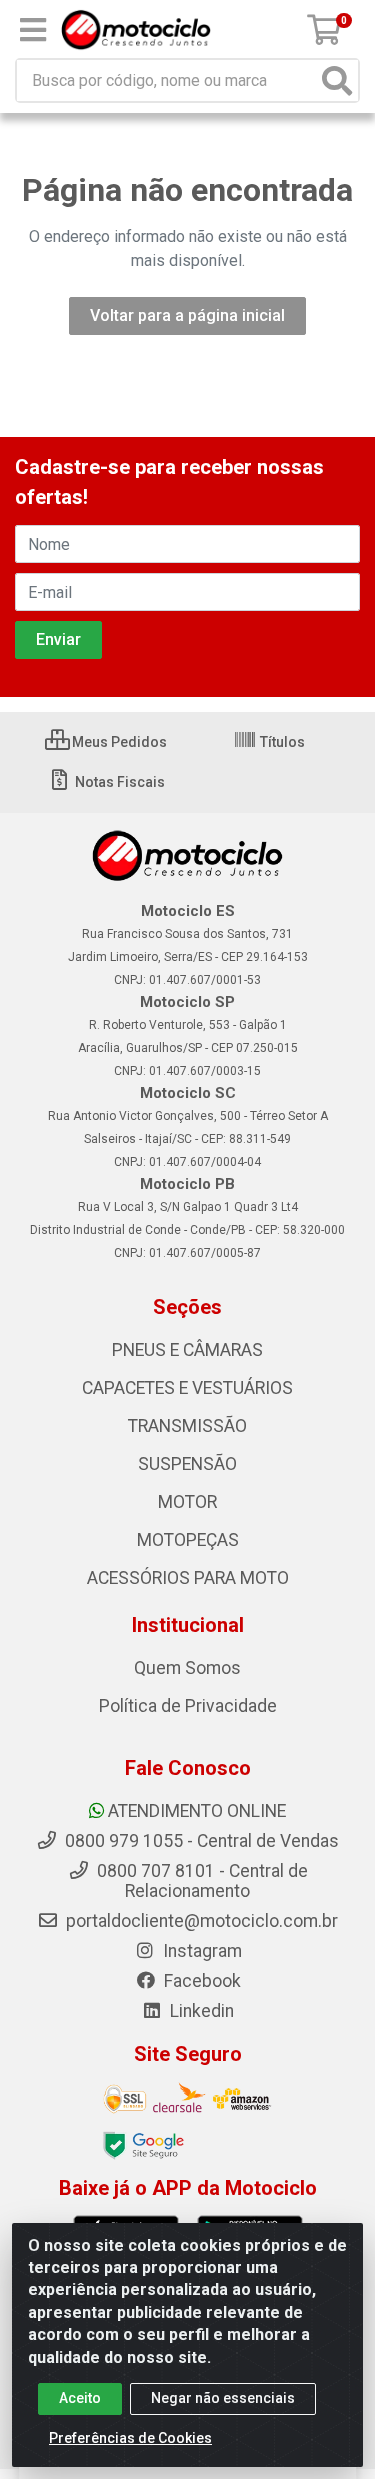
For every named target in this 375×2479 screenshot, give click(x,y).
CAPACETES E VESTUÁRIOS (187, 1388)
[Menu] (33, 30)
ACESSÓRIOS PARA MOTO (188, 1578)
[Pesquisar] (337, 80)
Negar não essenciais (223, 2398)
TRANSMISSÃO (187, 1426)
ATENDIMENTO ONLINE (197, 1811)
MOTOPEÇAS (188, 1540)
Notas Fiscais (118, 782)
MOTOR (187, 1502)
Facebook (200, 1981)
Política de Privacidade (188, 1706)
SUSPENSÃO (187, 1464)
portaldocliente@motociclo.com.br (200, 1921)
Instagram (200, 1951)
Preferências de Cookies (130, 2438)
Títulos (281, 742)
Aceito (80, 2398)
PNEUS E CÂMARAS (187, 1350)
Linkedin (200, 2011)
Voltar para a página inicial (187, 315)
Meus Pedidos (118, 742)
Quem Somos (187, 1668)
